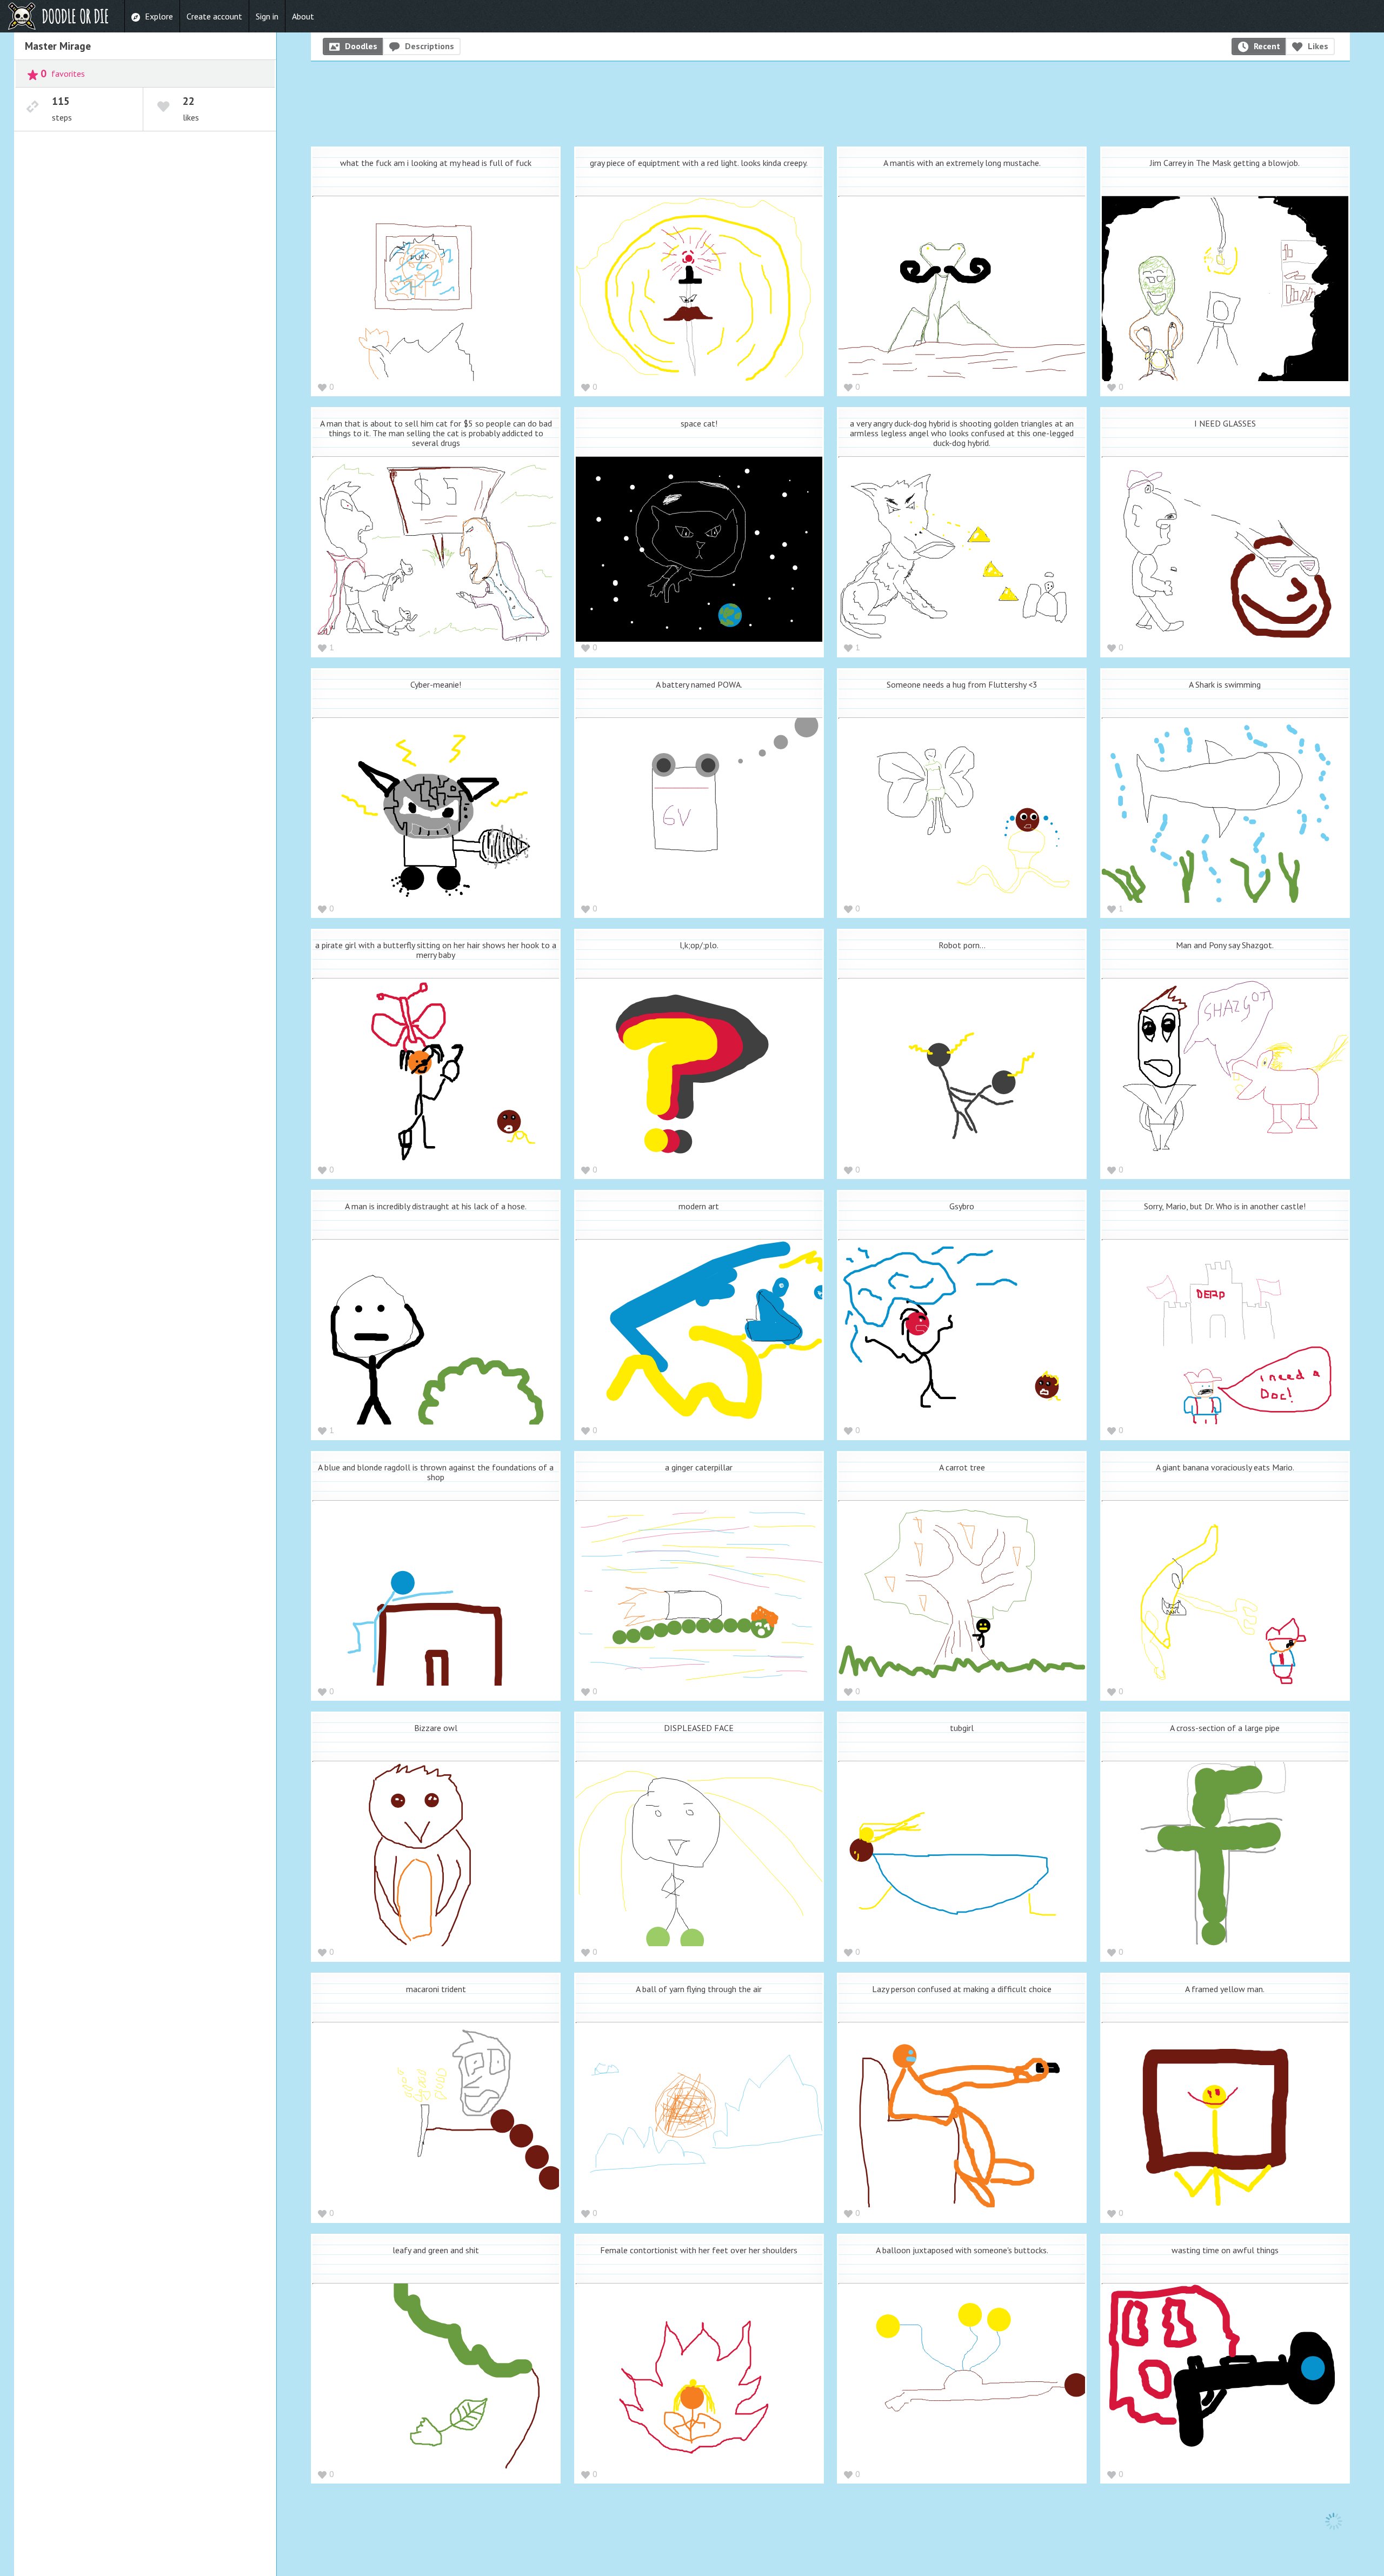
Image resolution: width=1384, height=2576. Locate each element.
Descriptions (430, 46)
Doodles (361, 46)
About (303, 16)
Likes (1318, 46)
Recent (1267, 46)
